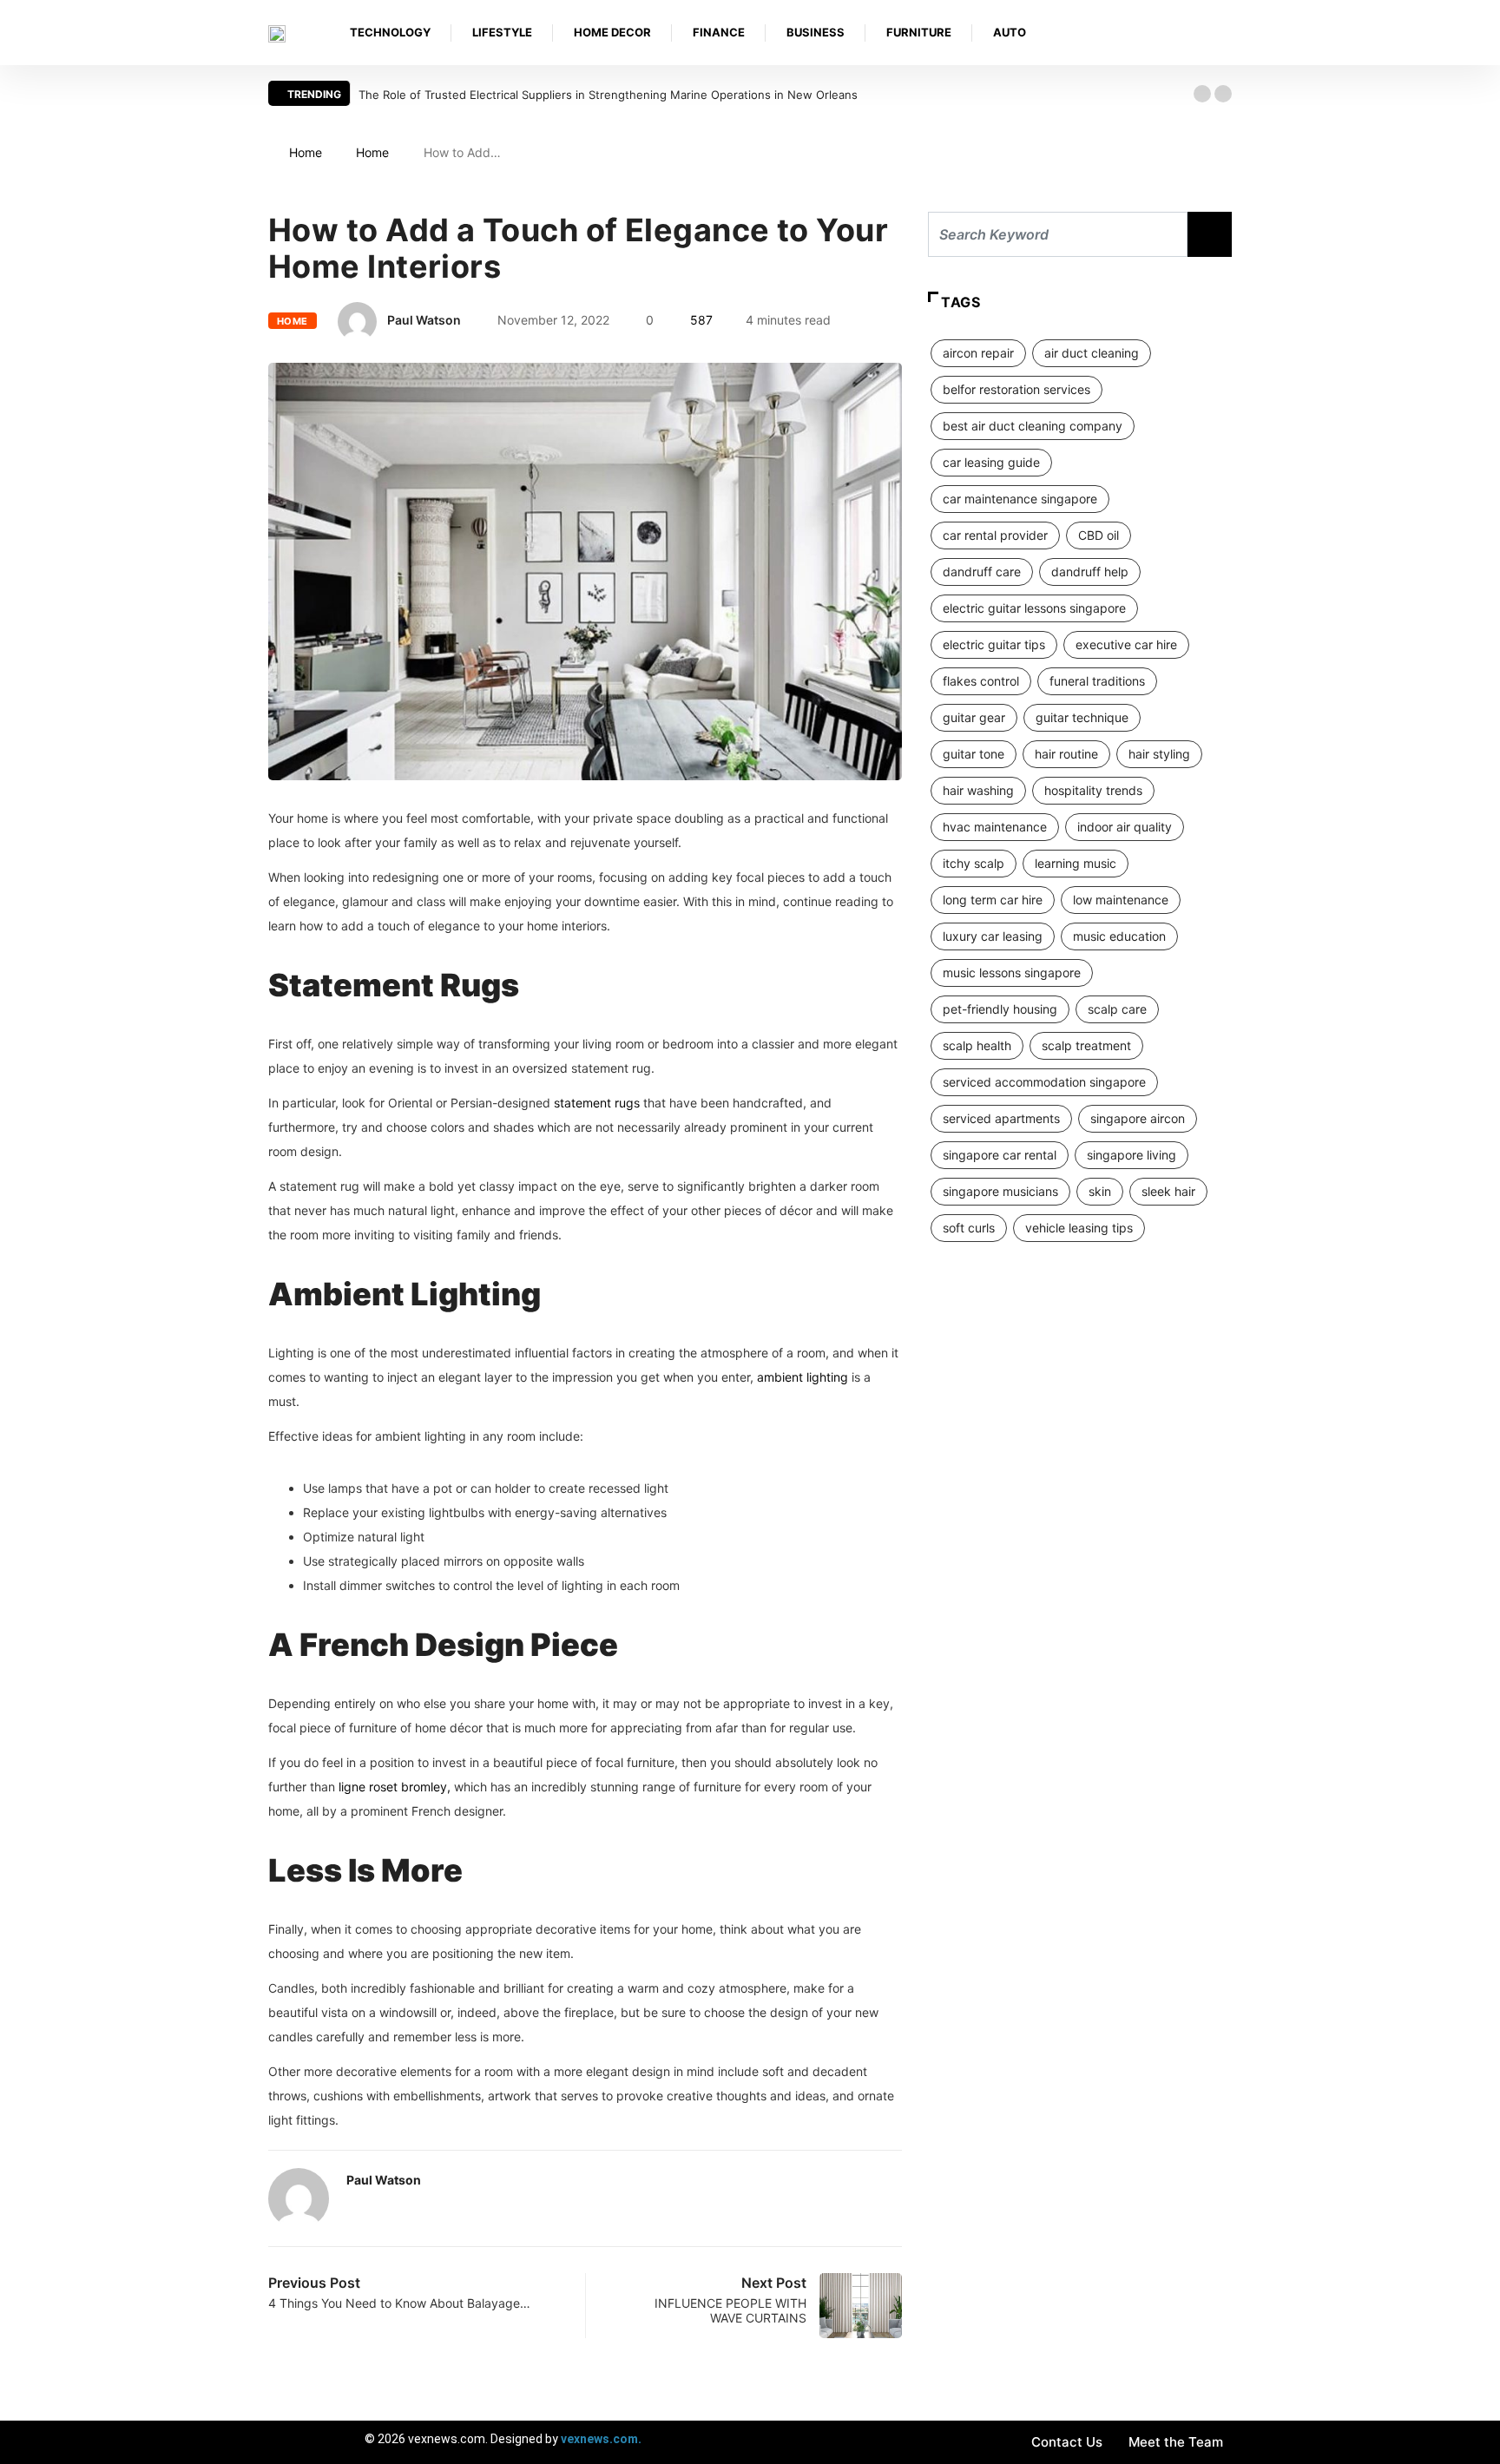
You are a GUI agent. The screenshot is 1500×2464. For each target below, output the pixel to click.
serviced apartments (1001, 1118)
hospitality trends (1093, 790)
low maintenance (1121, 900)
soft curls (969, 1228)
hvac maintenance (995, 827)
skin (1100, 1191)
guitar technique (1082, 717)
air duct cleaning (1092, 353)
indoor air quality (1125, 827)
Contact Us (1067, 2442)
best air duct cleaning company (1033, 426)
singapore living (1132, 1155)
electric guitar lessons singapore (1034, 608)
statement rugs (597, 1103)
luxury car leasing (993, 936)
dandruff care (982, 572)
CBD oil (1099, 535)
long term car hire (993, 900)
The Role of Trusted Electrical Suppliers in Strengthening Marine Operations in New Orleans (608, 95)
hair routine (1066, 754)
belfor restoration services (1016, 389)
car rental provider (995, 535)
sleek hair (1168, 1191)
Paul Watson (424, 320)
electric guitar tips (994, 644)
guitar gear (974, 717)
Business (816, 32)
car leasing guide (991, 462)
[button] (1202, 94)
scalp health (977, 1045)
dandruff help (1090, 572)
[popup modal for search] (1227, 33)
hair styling (1159, 754)
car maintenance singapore (1020, 499)
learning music (1076, 863)
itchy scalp (974, 863)
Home (306, 152)
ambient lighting (803, 1377)
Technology (390, 32)
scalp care (1117, 1009)
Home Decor (612, 32)
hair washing (978, 790)
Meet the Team (1176, 2442)
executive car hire (1126, 644)
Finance (719, 32)
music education (1119, 936)
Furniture (919, 32)
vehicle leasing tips (1079, 1228)
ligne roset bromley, (395, 1787)
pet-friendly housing (1000, 1009)
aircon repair (978, 353)
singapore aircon (1138, 1118)
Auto (1010, 32)
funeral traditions (1097, 681)
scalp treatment (1086, 1045)
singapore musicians (1000, 1191)
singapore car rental (1000, 1155)
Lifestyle (502, 32)
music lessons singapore (1012, 972)
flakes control (981, 681)
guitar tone (974, 754)
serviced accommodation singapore (1044, 1082)
